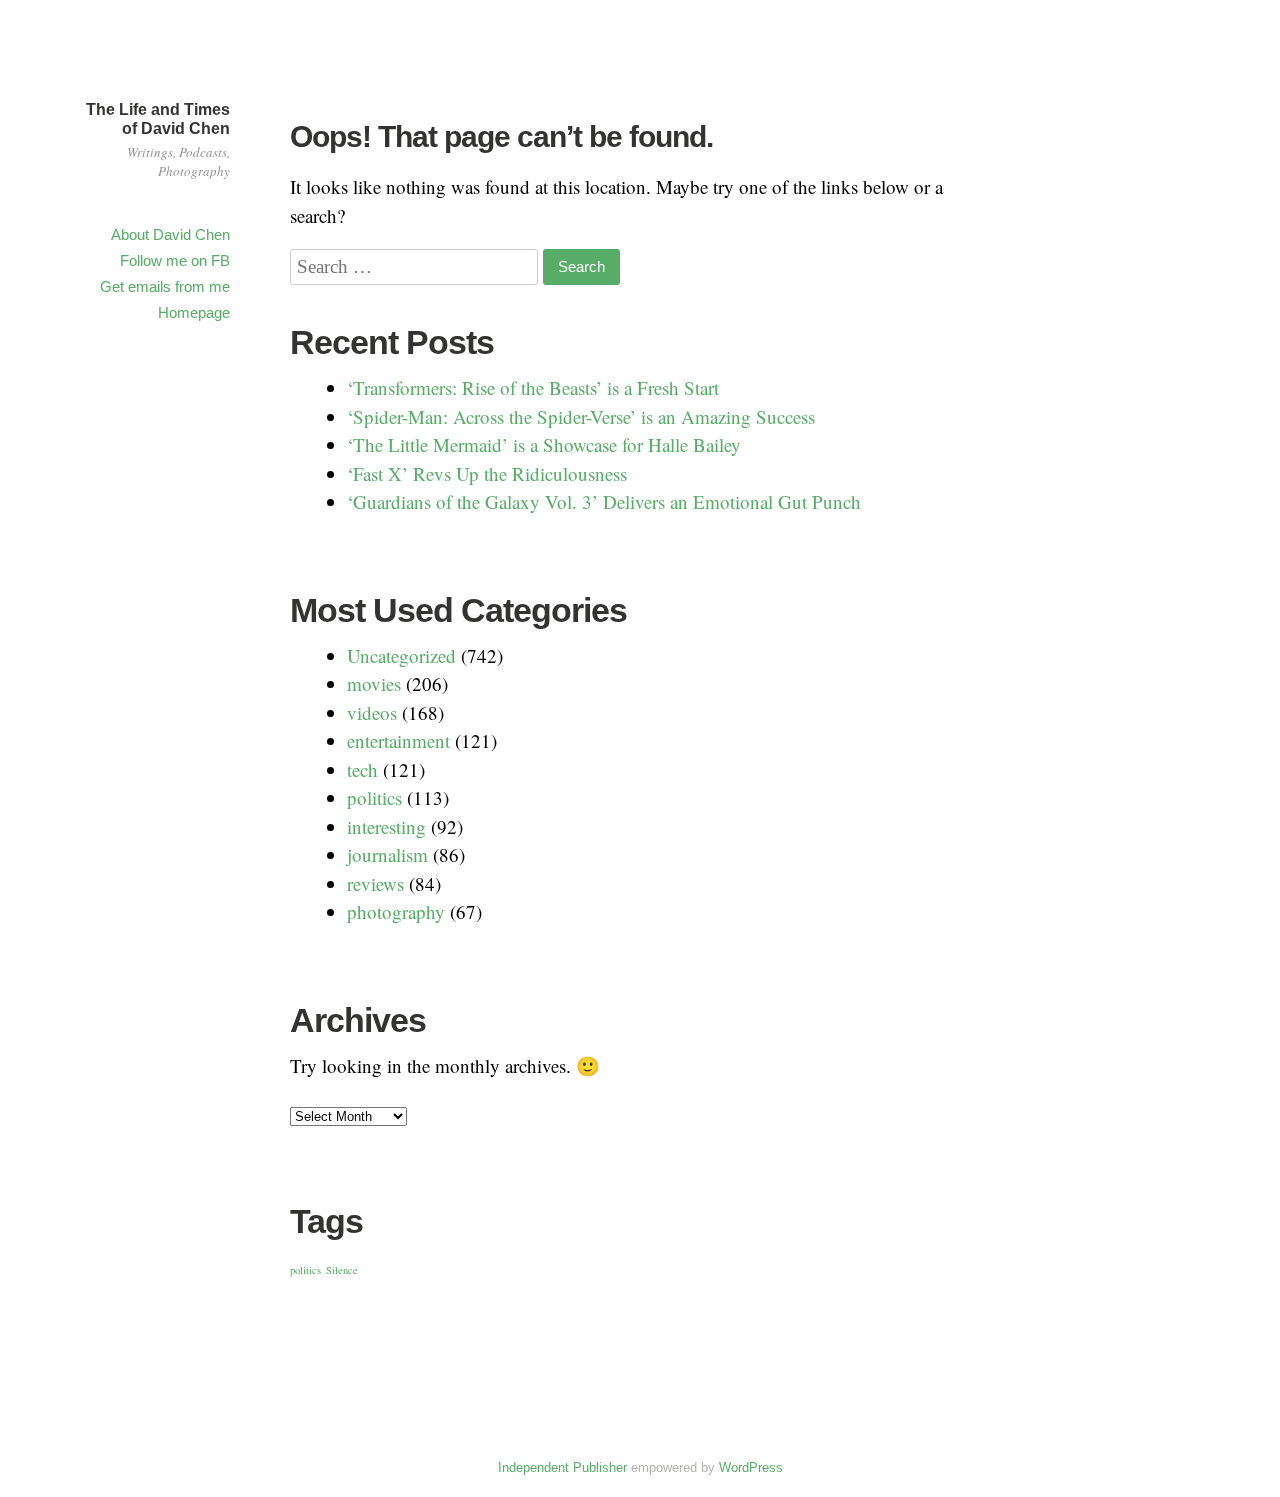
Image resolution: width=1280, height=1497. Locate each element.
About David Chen (170, 234)
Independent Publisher (562, 1467)
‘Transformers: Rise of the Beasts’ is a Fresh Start (533, 387)
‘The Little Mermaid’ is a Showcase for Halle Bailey (544, 444)
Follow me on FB (175, 260)
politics (374, 797)
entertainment (398, 740)
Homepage (194, 312)
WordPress (751, 1467)
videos (372, 712)
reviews (375, 883)
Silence (342, 1270)
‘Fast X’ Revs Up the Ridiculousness (487, 473)
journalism (387, 854)
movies (374, 683)
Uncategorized (401, 655)
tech (362, 769)
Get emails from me (165, 286)
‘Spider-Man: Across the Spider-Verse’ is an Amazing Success (581, 416)
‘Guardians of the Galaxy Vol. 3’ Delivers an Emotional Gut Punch (604, 501)
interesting (386, 826)
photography (396, 911)
